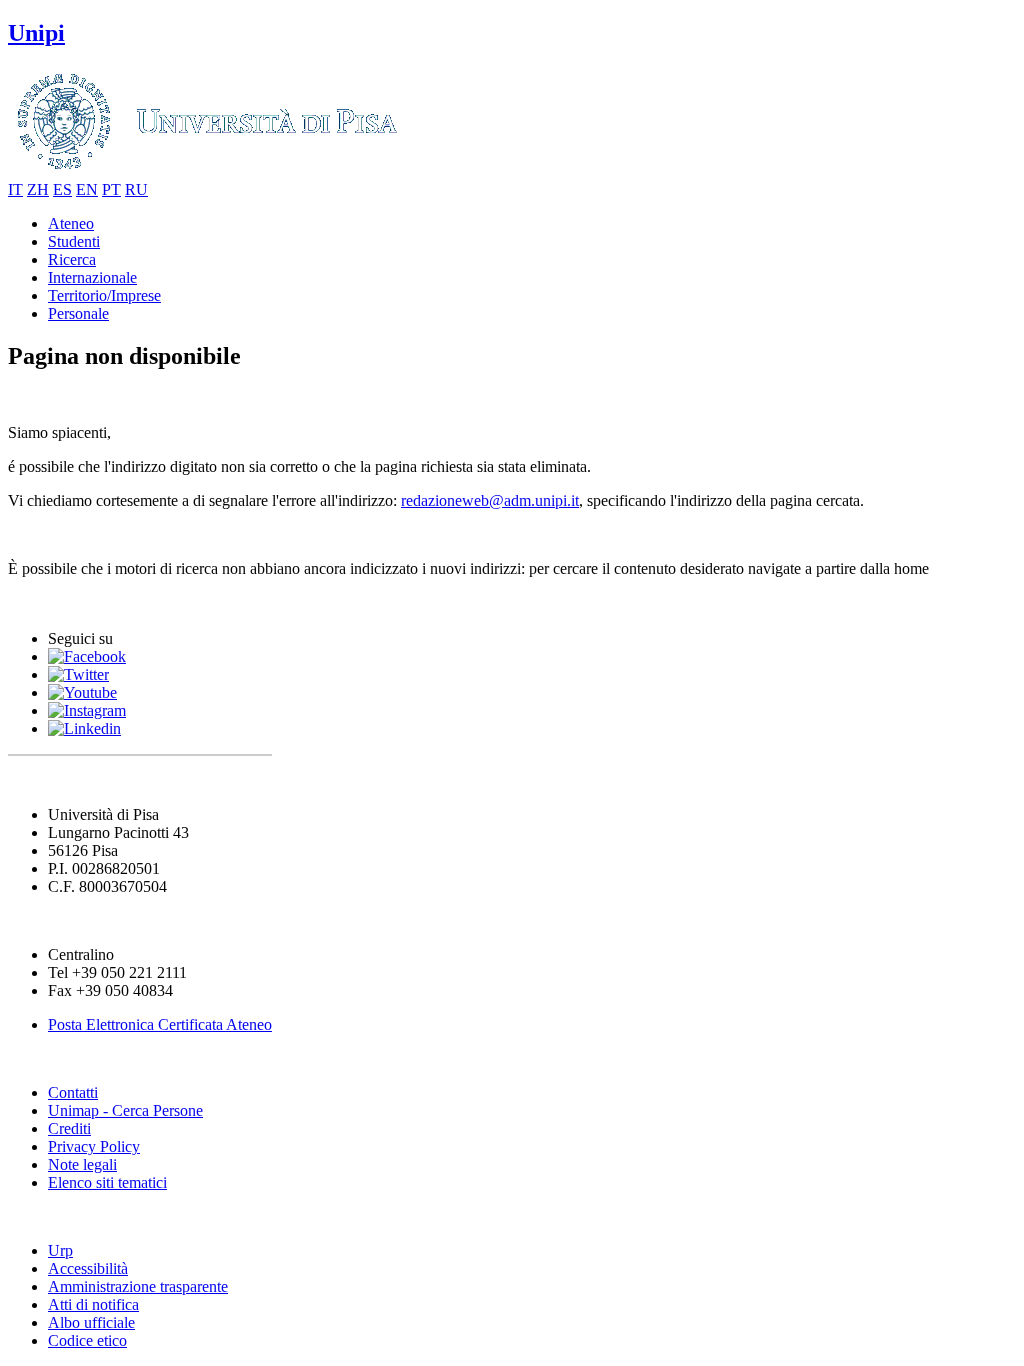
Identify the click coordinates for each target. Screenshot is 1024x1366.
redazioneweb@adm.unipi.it (490, 500)
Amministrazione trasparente (138, 1286)
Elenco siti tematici (107, 1182)
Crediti (69, 1128)
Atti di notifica (93, 1304)
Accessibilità (88, 1268)
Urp (60, 1250)
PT (111, 189)
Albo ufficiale (91, 1322)
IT (15, 189)
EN (87, 189)
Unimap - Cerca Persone (125, 1110)
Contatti (73, 1092)
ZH (38, 189)
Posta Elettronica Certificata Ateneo (160, 1024)
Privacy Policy (94, 1146)
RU (136, 189)
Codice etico (87, 1340)
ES (62, 189)
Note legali (82, 1164)
